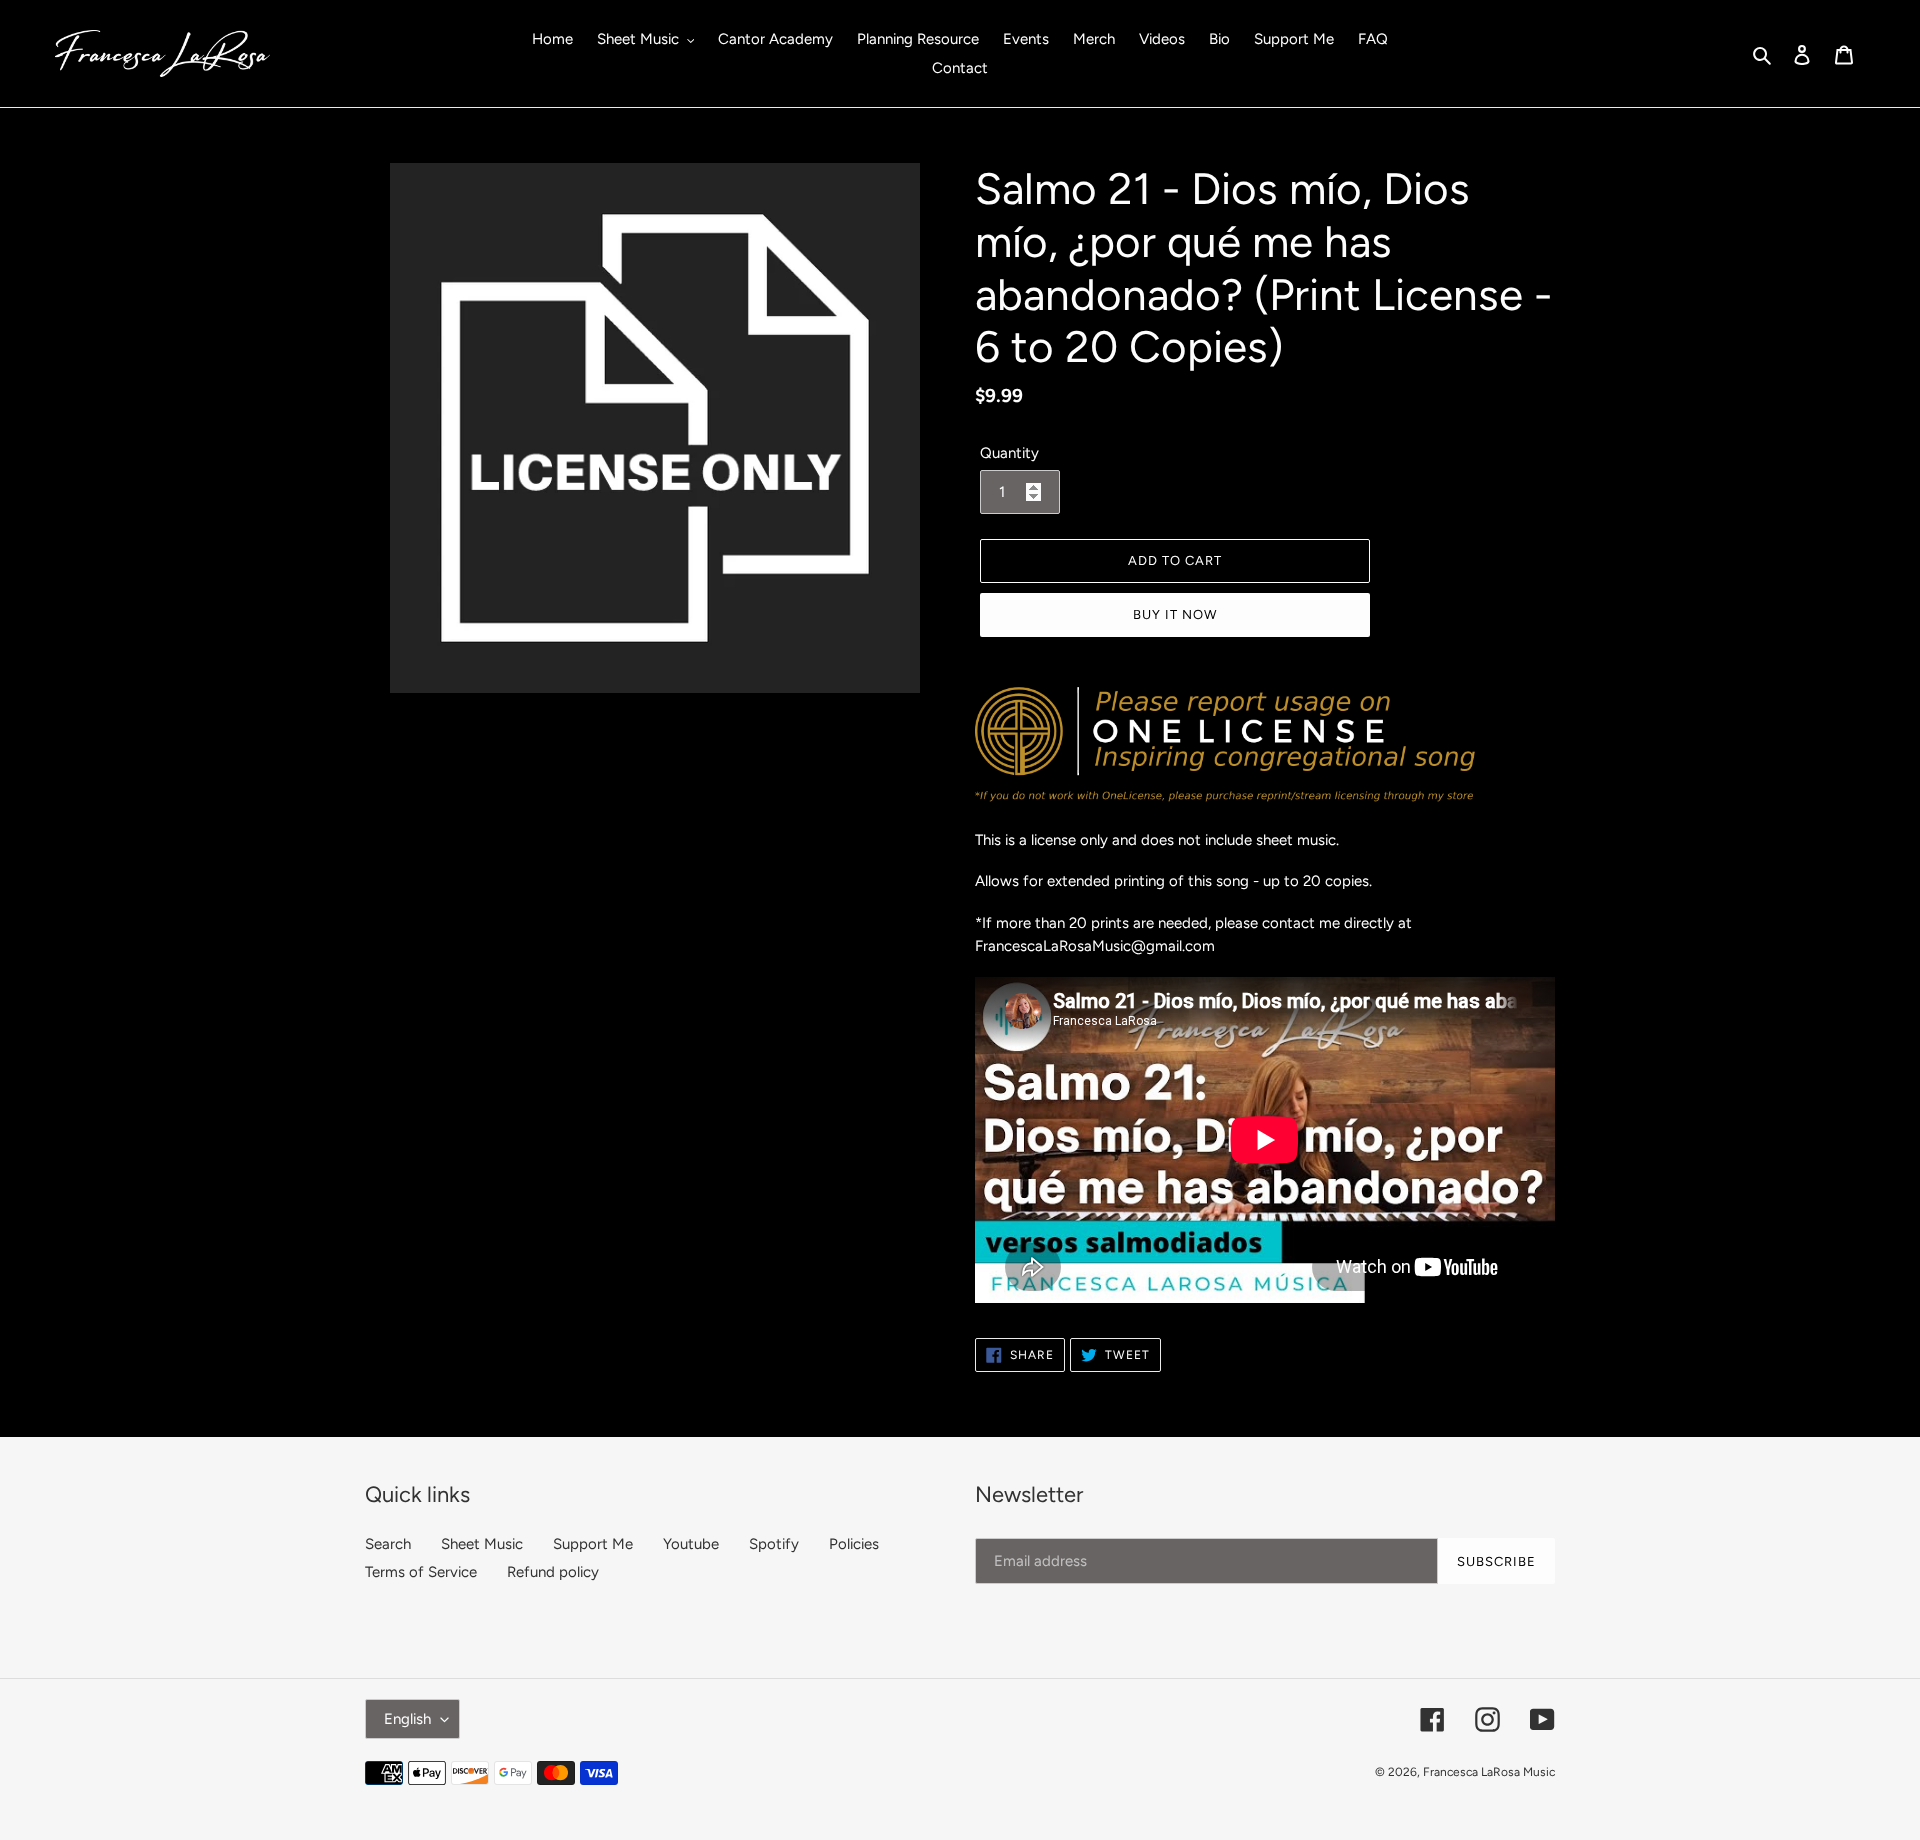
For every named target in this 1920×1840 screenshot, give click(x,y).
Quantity (1009, 453)
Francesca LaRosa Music (1489, 1772)
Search (388, 1544)
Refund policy (553, 1572)
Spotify (774, 1544)
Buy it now (1175, 614)
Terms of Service (421, 1572)
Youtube (691, 1544)
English (407, 1719)
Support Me (593, 1544)
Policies (854, 1544)
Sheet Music (482, 1544)
